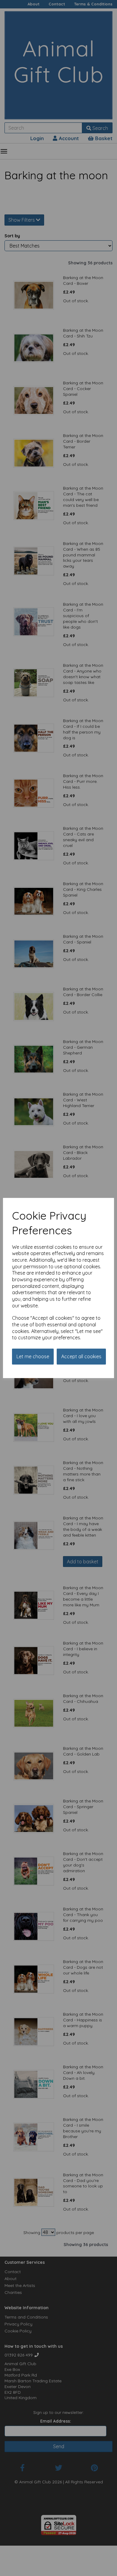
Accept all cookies (81, 1356)
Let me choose (33, 1356)
